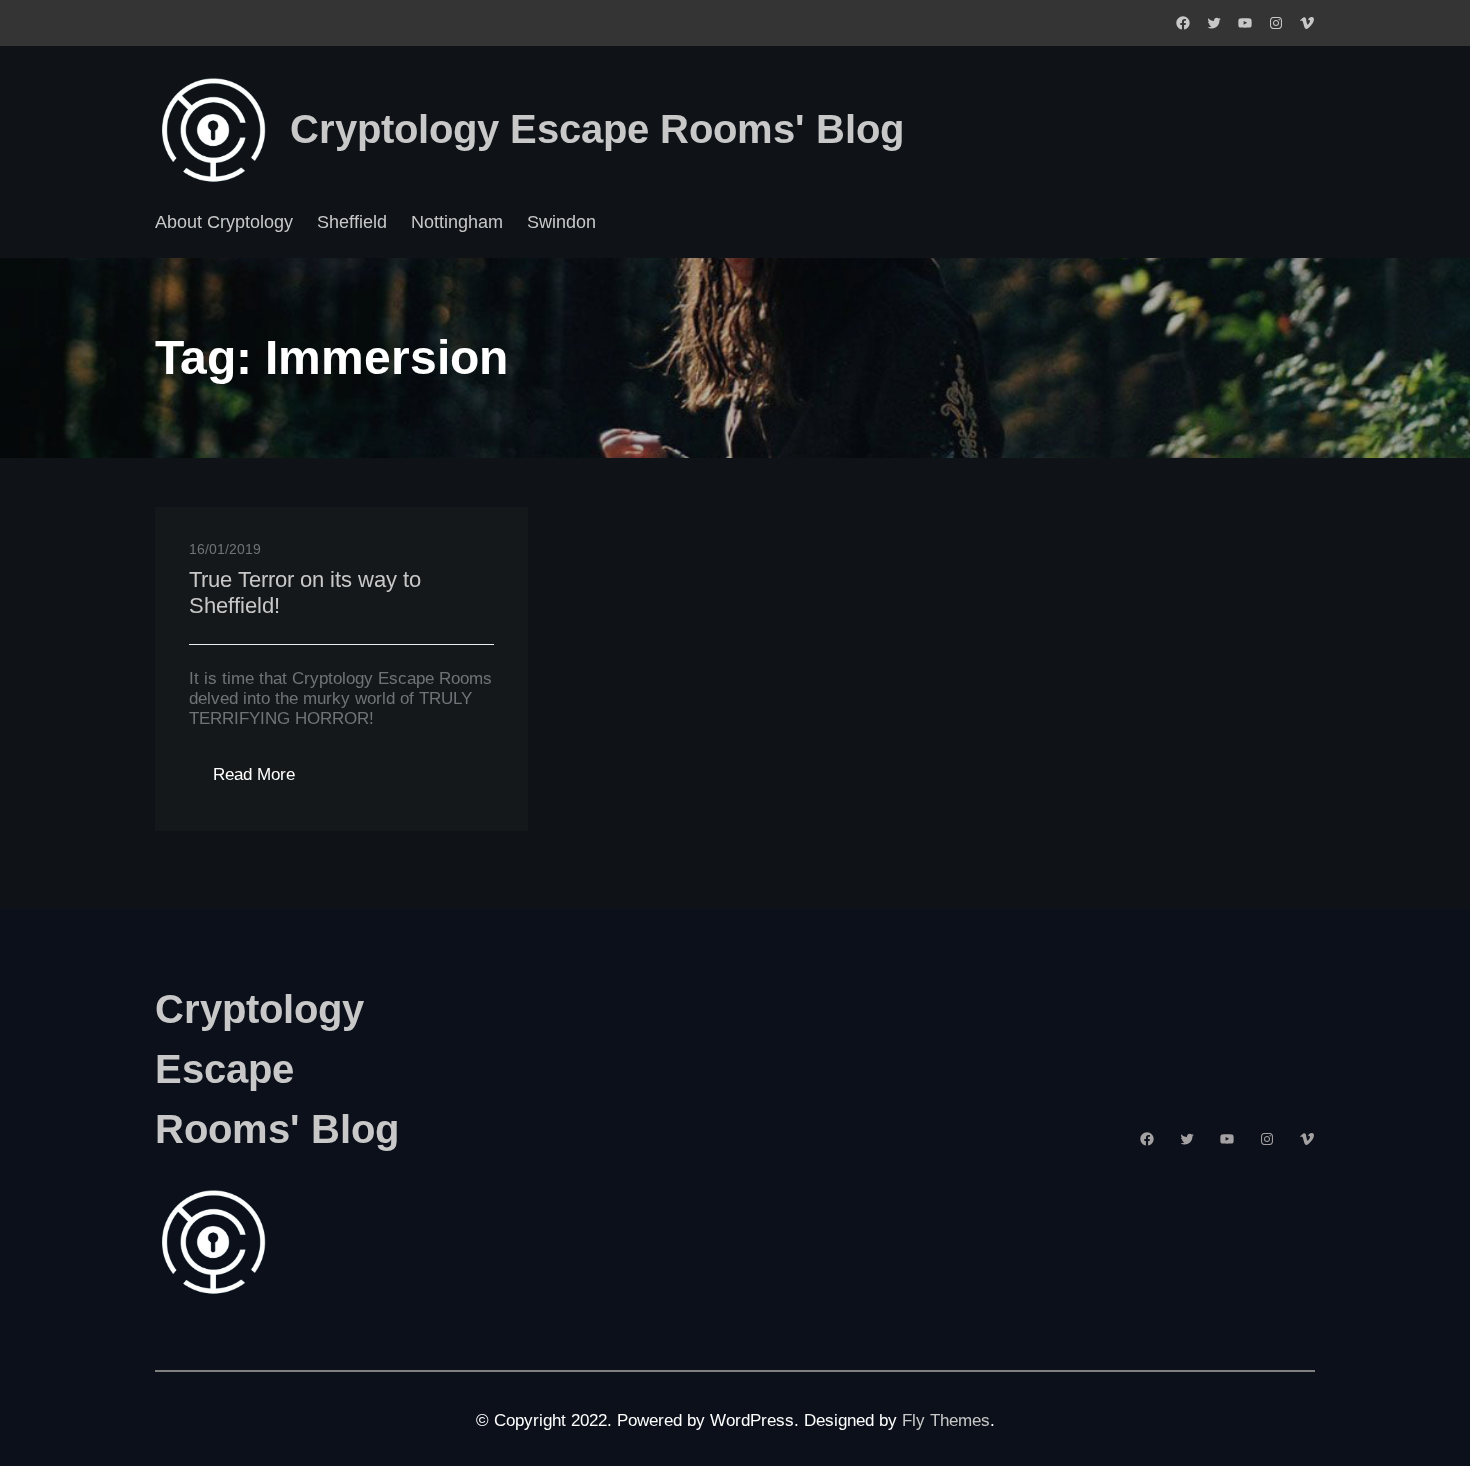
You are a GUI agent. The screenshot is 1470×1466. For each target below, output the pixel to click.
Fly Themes (946, 1420)
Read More (266, 780)
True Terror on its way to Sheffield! (305, 592)
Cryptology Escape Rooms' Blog (597, 129)
